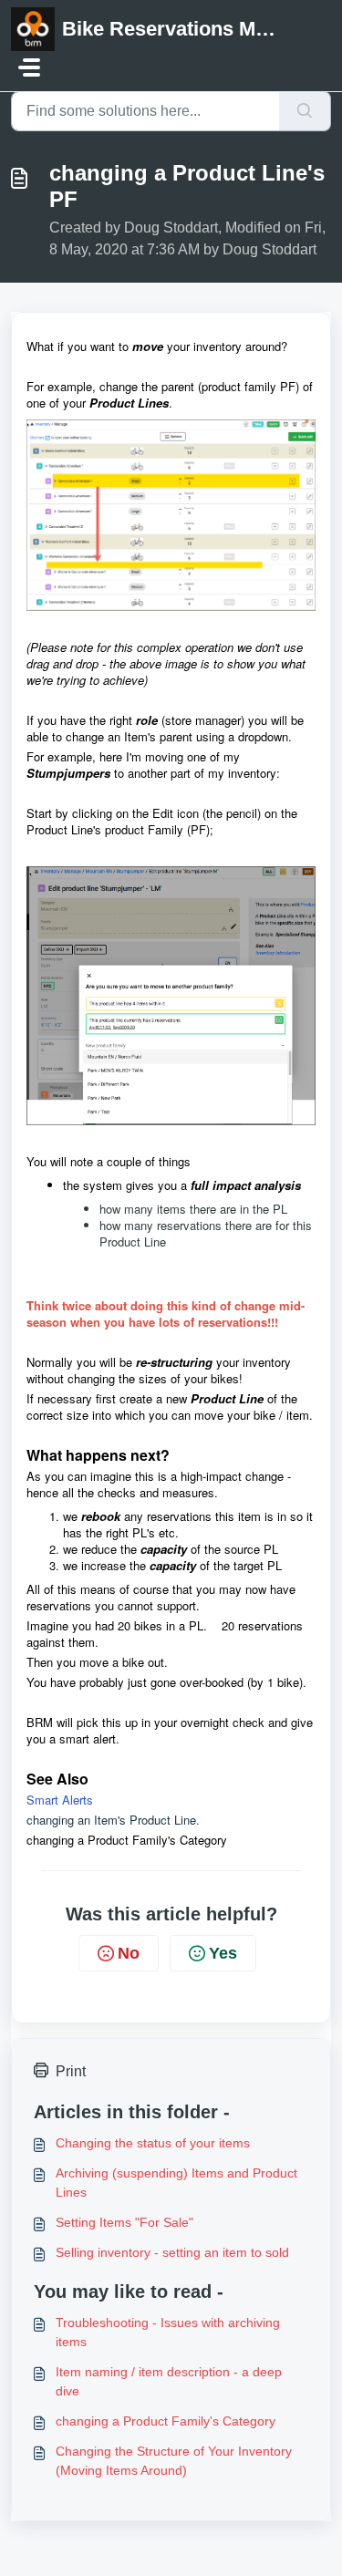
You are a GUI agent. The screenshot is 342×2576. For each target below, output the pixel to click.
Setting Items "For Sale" (124, 2222)
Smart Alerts (62, 1800)
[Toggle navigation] (29, 67)
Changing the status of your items (153, 2143)
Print (71, 2071)
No (129, 1953)
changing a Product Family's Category (166, 2421)
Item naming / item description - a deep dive (169, 2381)
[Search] (305, 111)
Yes (223, 1953)
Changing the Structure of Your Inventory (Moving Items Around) (174, 2461)
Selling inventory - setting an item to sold (172, 2252)
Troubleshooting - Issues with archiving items (168, 2332)
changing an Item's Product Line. (115, 1820)
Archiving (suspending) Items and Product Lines (176, 2183)
